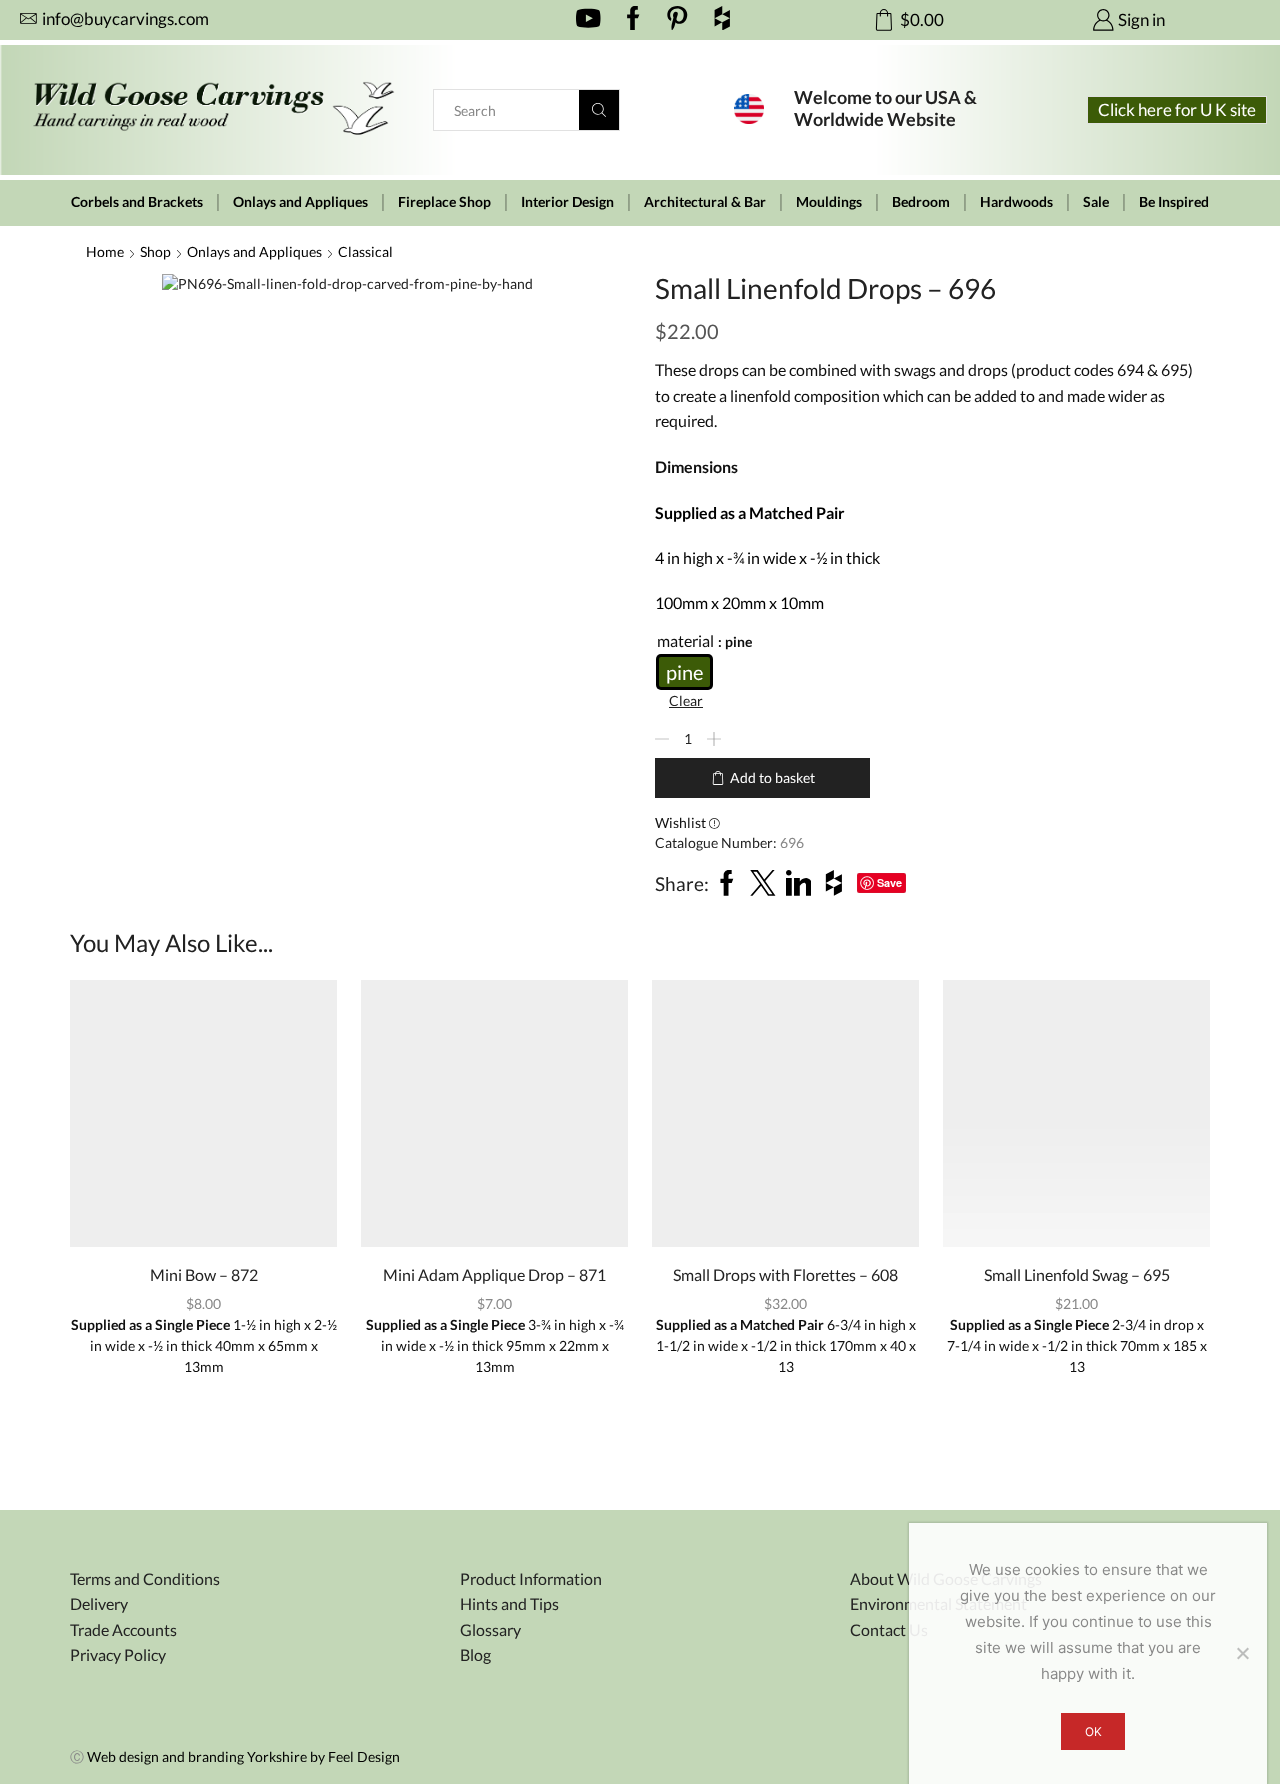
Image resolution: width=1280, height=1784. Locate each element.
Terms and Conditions (145, 1578)
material (685, 640)
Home (105, 251)
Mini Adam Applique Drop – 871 (494, 1274)
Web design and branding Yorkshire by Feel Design (243, 1756)
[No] (1242, 1653)
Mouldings (829, 202)
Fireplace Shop (444, 202)
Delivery (99, 1603)
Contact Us (889, 1629)
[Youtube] (588, 20)
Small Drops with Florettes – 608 (785, 1274)
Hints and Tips (509, 1603)
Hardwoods (1016, 202)
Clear (686, 700)
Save (889, 882)
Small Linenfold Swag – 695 (1077, 1274)
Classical (365, 251)
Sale (1096, 202)
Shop (155, 251)
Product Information (531, 1578)
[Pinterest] (677, 20)
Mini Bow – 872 (204, 1274)
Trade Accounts (123, 1629)
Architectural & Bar (705, 202)
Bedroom (921, 202)
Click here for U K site (1177, 109)
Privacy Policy (118, 1654)
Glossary (490, 1629)
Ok (1093, 1731)
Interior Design (567, 202)
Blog (475, 1654)
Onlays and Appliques (300, 202)
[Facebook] (633, 20)
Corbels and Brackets (137, 202)
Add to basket (772, 777)
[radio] (684, 672)
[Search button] (599, 110)
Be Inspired (1174, 202)
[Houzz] (722, 20)
